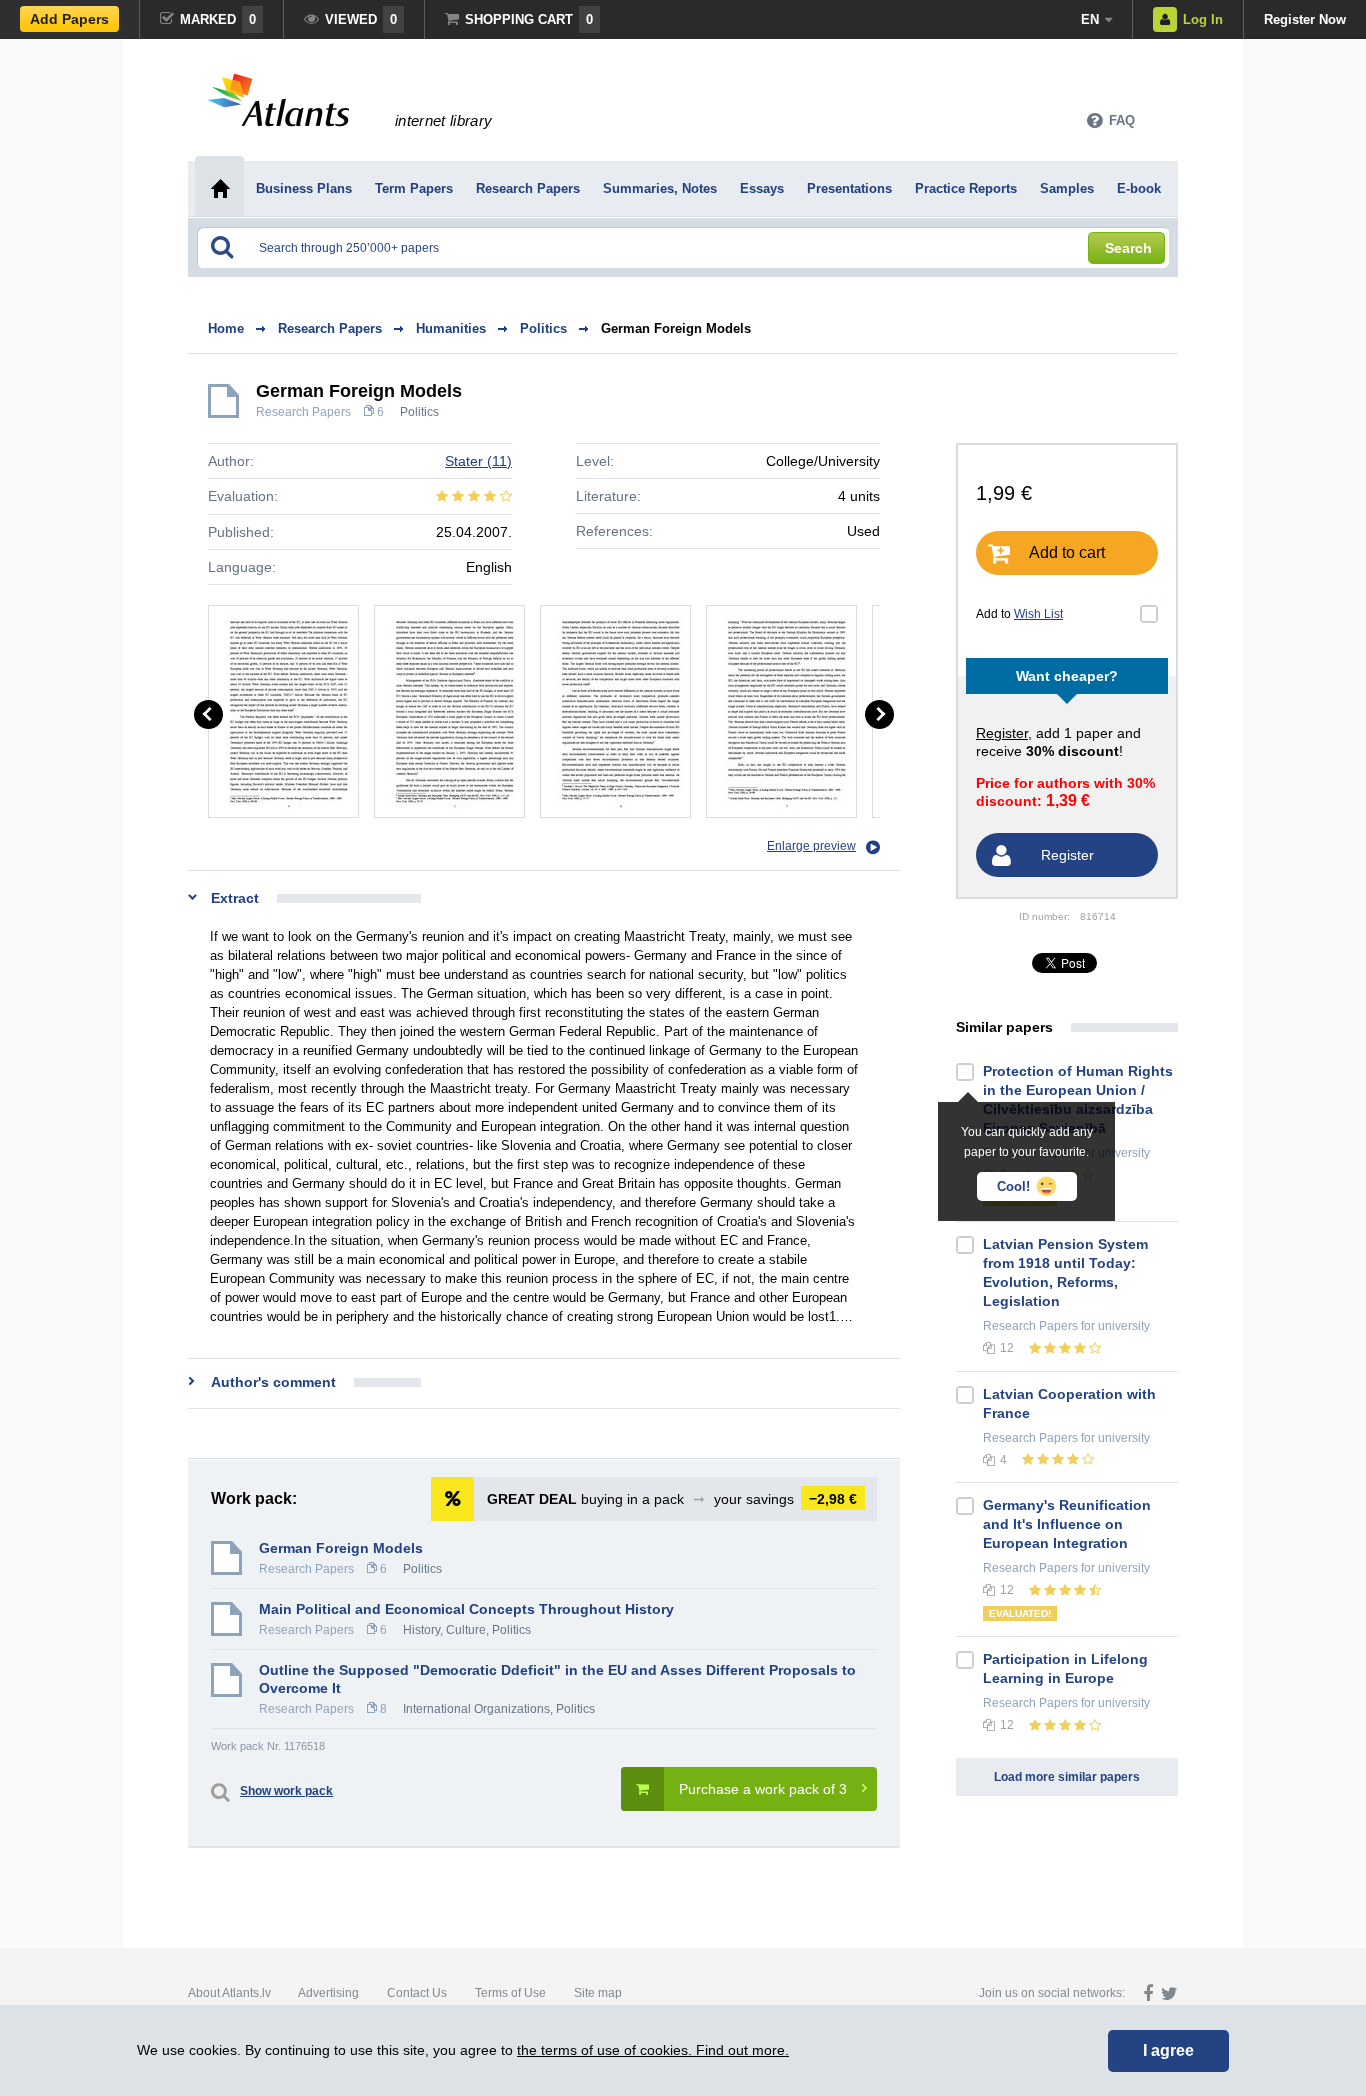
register (1002, 733)
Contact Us (417, 1993)
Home (226, 328)
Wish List (1038, 614)
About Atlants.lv (229, 1993)
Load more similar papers (1067, 1777)
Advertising (328, 1993)
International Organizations (476, 1709)
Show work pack (286, 1791)
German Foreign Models (676, 328)
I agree (1168, 2050)
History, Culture (444, 1630)
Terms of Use (510, 1993)
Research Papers (303, 412)
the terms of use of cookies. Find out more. (653, 2050)
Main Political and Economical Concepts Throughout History (466, 1609)
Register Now (1305, 19)
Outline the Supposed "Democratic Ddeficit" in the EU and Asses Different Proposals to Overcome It (557, 1679)
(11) (478, 461)
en (1090, 19)
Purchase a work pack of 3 (763, 1789)
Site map (598, 1993)
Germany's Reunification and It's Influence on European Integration (1067, 1524)
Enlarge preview (811, 846)
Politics (419, 412)
